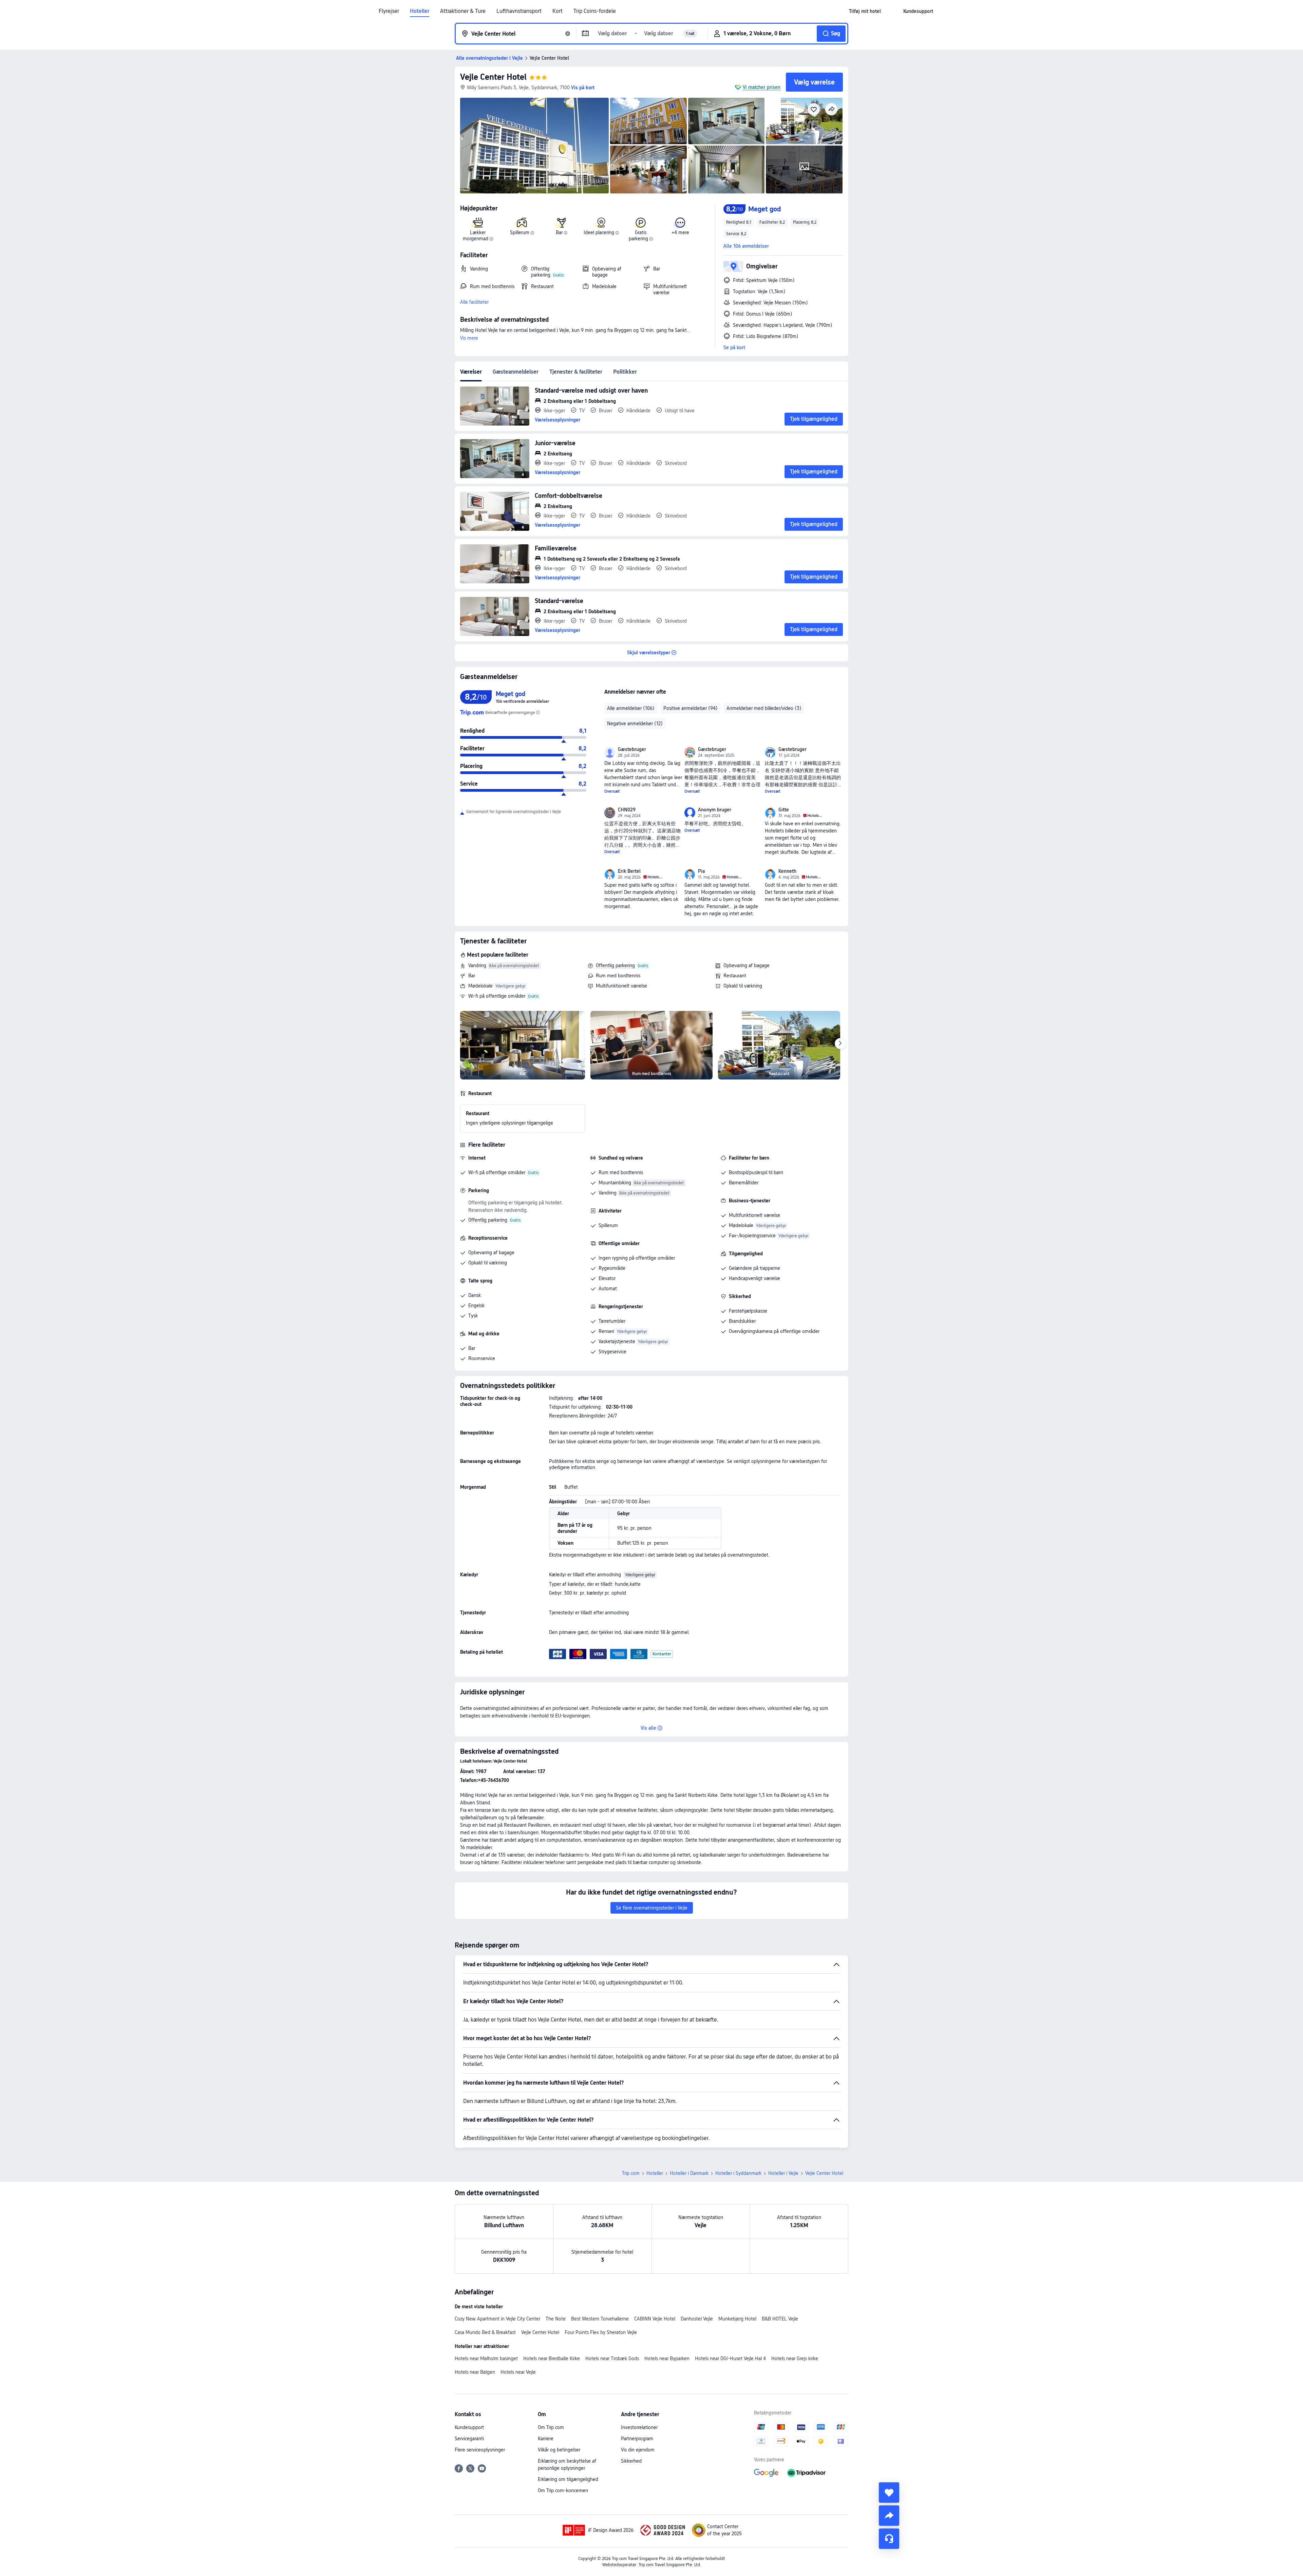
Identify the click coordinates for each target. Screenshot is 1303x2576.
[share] (889, 2516)
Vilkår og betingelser (559, 2450)
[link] (865, 11)
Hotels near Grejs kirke (795, 2358)
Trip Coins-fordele (595, 11)
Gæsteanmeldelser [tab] (516, 372)
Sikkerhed (631, 2461)
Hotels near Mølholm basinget (486, 2358)
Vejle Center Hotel (493, 77)
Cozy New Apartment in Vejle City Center (497, 2319)
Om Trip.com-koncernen (563, 2490)
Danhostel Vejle (697, 2319)
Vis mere (469, 338)
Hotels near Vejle (518, 2372)
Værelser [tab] (471, 372)
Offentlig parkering (615, 965)
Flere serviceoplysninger (480, 2450)
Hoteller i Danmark (689, 2173)
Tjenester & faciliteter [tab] (576, 372)
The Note (556, 2319)
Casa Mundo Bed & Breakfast (485, 2332)
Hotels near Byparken (667, 2358)
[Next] (840, 1043)
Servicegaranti (469, 2439)
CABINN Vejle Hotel (655, 2319)
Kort (558, 11)
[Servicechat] (889, 2539)
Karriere (546, 2439)
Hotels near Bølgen (475, 2372)
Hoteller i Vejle (783, 2173)
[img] (534, 146)
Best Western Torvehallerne (600, 2319)
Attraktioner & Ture (463, 11)
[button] (892, 11)
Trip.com (631, 2173)
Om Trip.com (551, 2427)
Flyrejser (389, 11)
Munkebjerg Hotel (737, 2319)
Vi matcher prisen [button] (762, 87)
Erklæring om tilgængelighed (568, 2479)
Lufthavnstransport (519, 11)
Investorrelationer (639, 2427)
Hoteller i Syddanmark (738, 2173)
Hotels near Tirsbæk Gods (612, 2358)
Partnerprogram (637, 2439)
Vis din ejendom (638, 2450)
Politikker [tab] (625, 372)
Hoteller (420, 11)
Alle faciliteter (474, 302)
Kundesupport (469, 2427)
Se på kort (734, 347)
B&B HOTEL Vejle (780, 2319)
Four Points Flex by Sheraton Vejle (601, 2332)
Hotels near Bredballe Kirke (552, 2358)
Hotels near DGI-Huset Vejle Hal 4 (730, 2358)
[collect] (889, 2493)
